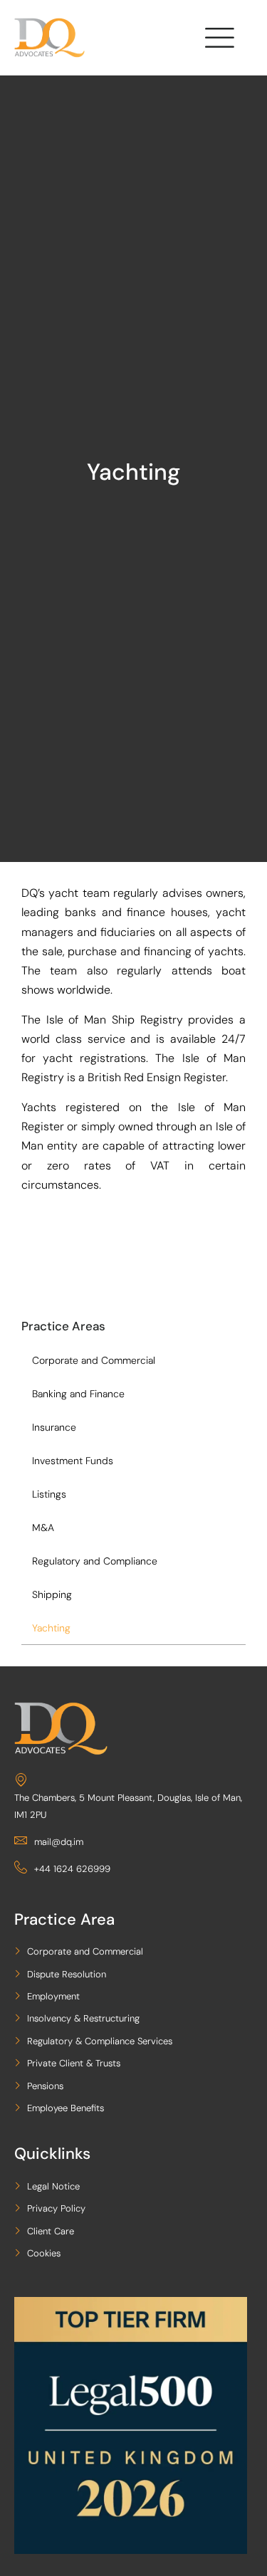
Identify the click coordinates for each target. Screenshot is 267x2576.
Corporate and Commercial (94, 1360)
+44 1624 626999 (72, 1869)
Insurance (54, 1427)
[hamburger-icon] (218, 41)
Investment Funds (73, 1461)
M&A (43, 1528)
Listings (49, 1494)
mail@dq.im (59, 1842)
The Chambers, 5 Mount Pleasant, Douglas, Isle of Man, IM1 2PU (128, 1806)
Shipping (52, 1594)
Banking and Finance (78, 1394)
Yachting (51, 1628)
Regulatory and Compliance (95, 1561)
